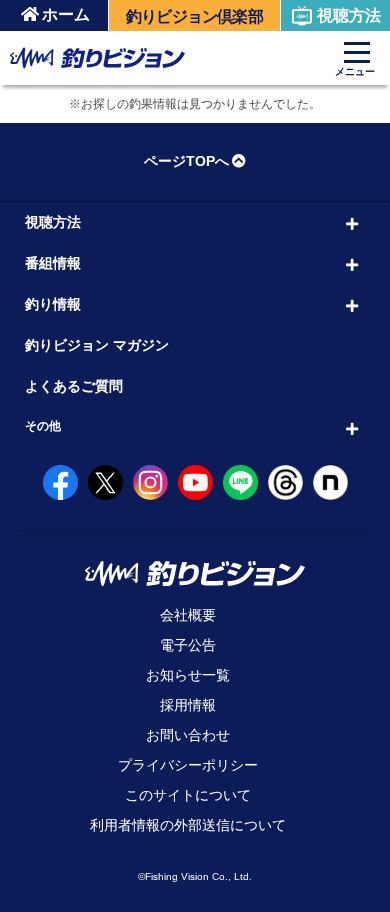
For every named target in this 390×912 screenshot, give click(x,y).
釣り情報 (53, 304)
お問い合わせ (188, 735)
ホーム (66, 14)
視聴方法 (349, 15)
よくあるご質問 (74, 386)
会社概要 (188, 615)
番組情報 (53, 263)
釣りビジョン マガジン (97, 345)
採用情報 (188, 705)
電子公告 (188, 645)
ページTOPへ (186, 161)
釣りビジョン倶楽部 (194, 16)
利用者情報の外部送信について (188, 825)
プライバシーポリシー (188, 765)
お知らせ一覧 (188, 675)
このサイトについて (188, 795)
